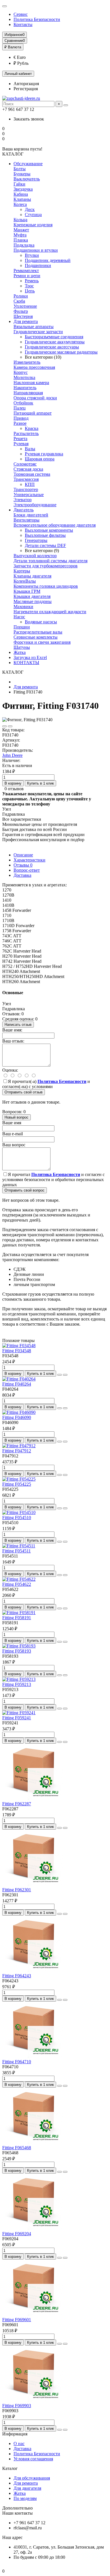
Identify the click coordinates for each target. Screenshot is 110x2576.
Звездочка (23, 189)
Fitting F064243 (17, 1976)
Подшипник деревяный (48, 260)
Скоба (19, 301)
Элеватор (23, 500)
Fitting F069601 (17, 2320)
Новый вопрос (16, 1117)
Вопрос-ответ (27, 870)
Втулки (32, 255)
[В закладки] (5, 726)
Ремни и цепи (27, 276)
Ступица (33, 215)
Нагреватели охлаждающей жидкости (50, 612)
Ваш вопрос (14, 1145)
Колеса (20, 204)
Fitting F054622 (17, 1584)
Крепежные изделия (33, 225)
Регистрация (26, 89)
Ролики (21, 296)
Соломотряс (25, 464)
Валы (30, 449)
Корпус (21, 372)
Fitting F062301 (17, 1890)
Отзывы (23, 865)
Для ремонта (26, 321)
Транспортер (26, 489)
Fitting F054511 (16, 1551)
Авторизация (26, 84)
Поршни (22, 627)
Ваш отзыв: (13, 1041)
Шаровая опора (40, 459)
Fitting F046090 (17, 1417)
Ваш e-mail (13, 1134)
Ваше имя (12, 1123)
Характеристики (29, 860)
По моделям (25, 2498)
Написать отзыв (18, 1025)
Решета (20, 439)
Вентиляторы (27, 520)
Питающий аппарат (33, 413)
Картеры (22, 571)
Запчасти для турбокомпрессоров (46, 566)
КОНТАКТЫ (26, 663)
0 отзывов (14, 789)
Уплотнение (25, 306)
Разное (20, 423)
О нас (19, 2443)
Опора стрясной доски (35, 398)
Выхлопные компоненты (49, 530)
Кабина (21, 194)
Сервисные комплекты (36, 637)
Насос (19, 617)
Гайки (19, 184)
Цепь (30, 291)
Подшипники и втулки (36, 250)
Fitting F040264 (17, 1384)
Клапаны (22, 199)
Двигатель (24, 510)
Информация (15, 2434)
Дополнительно (17, 2508)
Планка (21, 240)
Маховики (23, 607)
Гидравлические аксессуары (52, 347)
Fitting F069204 (17, 2234)
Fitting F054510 (17, 1518)
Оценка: (10, 1070)
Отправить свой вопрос (25, 1190)
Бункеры (22, 174)
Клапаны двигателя (32, 576)
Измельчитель (27, 362)
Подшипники (38, 265)
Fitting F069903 (17, 2406)
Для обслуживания (32, 2478)
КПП (30, 484)
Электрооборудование (35, 505)
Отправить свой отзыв (24, 1092)
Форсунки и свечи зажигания (42, 642)
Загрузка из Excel (30, 657)
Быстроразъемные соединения (54, 337)
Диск (30, 209)
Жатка (20, 652)
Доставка (22, 875)
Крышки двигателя (32, 596)
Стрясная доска (28, 469)
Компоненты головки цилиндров (46, 586)
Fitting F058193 (17, 1651)
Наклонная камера (31, 383)
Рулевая (21, 444)
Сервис (21, 14)
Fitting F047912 (17, 1451)
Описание (23, 855)
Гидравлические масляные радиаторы (61, 352)
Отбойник (23, 403)
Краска (32, 428)
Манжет (21, 230)
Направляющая (28, 393)
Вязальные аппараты (34, 327)
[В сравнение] (10, 726)
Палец (20, 408)
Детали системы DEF (45, 545)
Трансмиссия (26, 479)
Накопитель (25, 388)
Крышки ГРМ (27, 591)
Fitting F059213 (17, 1684)
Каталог (10, 2468)
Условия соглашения (33, 2459)
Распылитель (26, 433)
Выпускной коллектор (35, 556)
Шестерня (23, 316)
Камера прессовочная (34, 367)
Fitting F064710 (17, 2062)
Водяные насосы (41, 622)
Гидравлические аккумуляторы (55, 342)
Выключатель (27, 179)
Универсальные (29, 495)
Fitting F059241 (17, 1718)
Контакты (23, 24)
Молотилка (24, 377)
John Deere (12, 755)
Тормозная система (32, 474)
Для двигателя (27, 2488)
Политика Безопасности (37, 19)
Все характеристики (22, 819)
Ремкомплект (26, 271)
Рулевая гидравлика (44, 454)
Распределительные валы (38, 632)
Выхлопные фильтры (45, 535)
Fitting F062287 (17, 1804)
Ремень (32, 281)
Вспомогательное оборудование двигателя (55, 525)
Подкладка (24, 245)
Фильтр (21, 311)
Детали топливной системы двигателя (50, 561)
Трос (29, 286)
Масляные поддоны (33, 601)
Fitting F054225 (17, 1484)
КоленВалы (25, 581)
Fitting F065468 (17, 2148)
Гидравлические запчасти (38, 332)
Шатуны (22, 647)
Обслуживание (28, 164)
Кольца (20, 220)
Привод (21, 418)
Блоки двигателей (31, 515)
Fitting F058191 (17, 1618)
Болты (20, 169)
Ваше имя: (12, 1030)
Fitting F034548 (17, 1351)
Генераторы (36, 540)
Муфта (20, 235)
